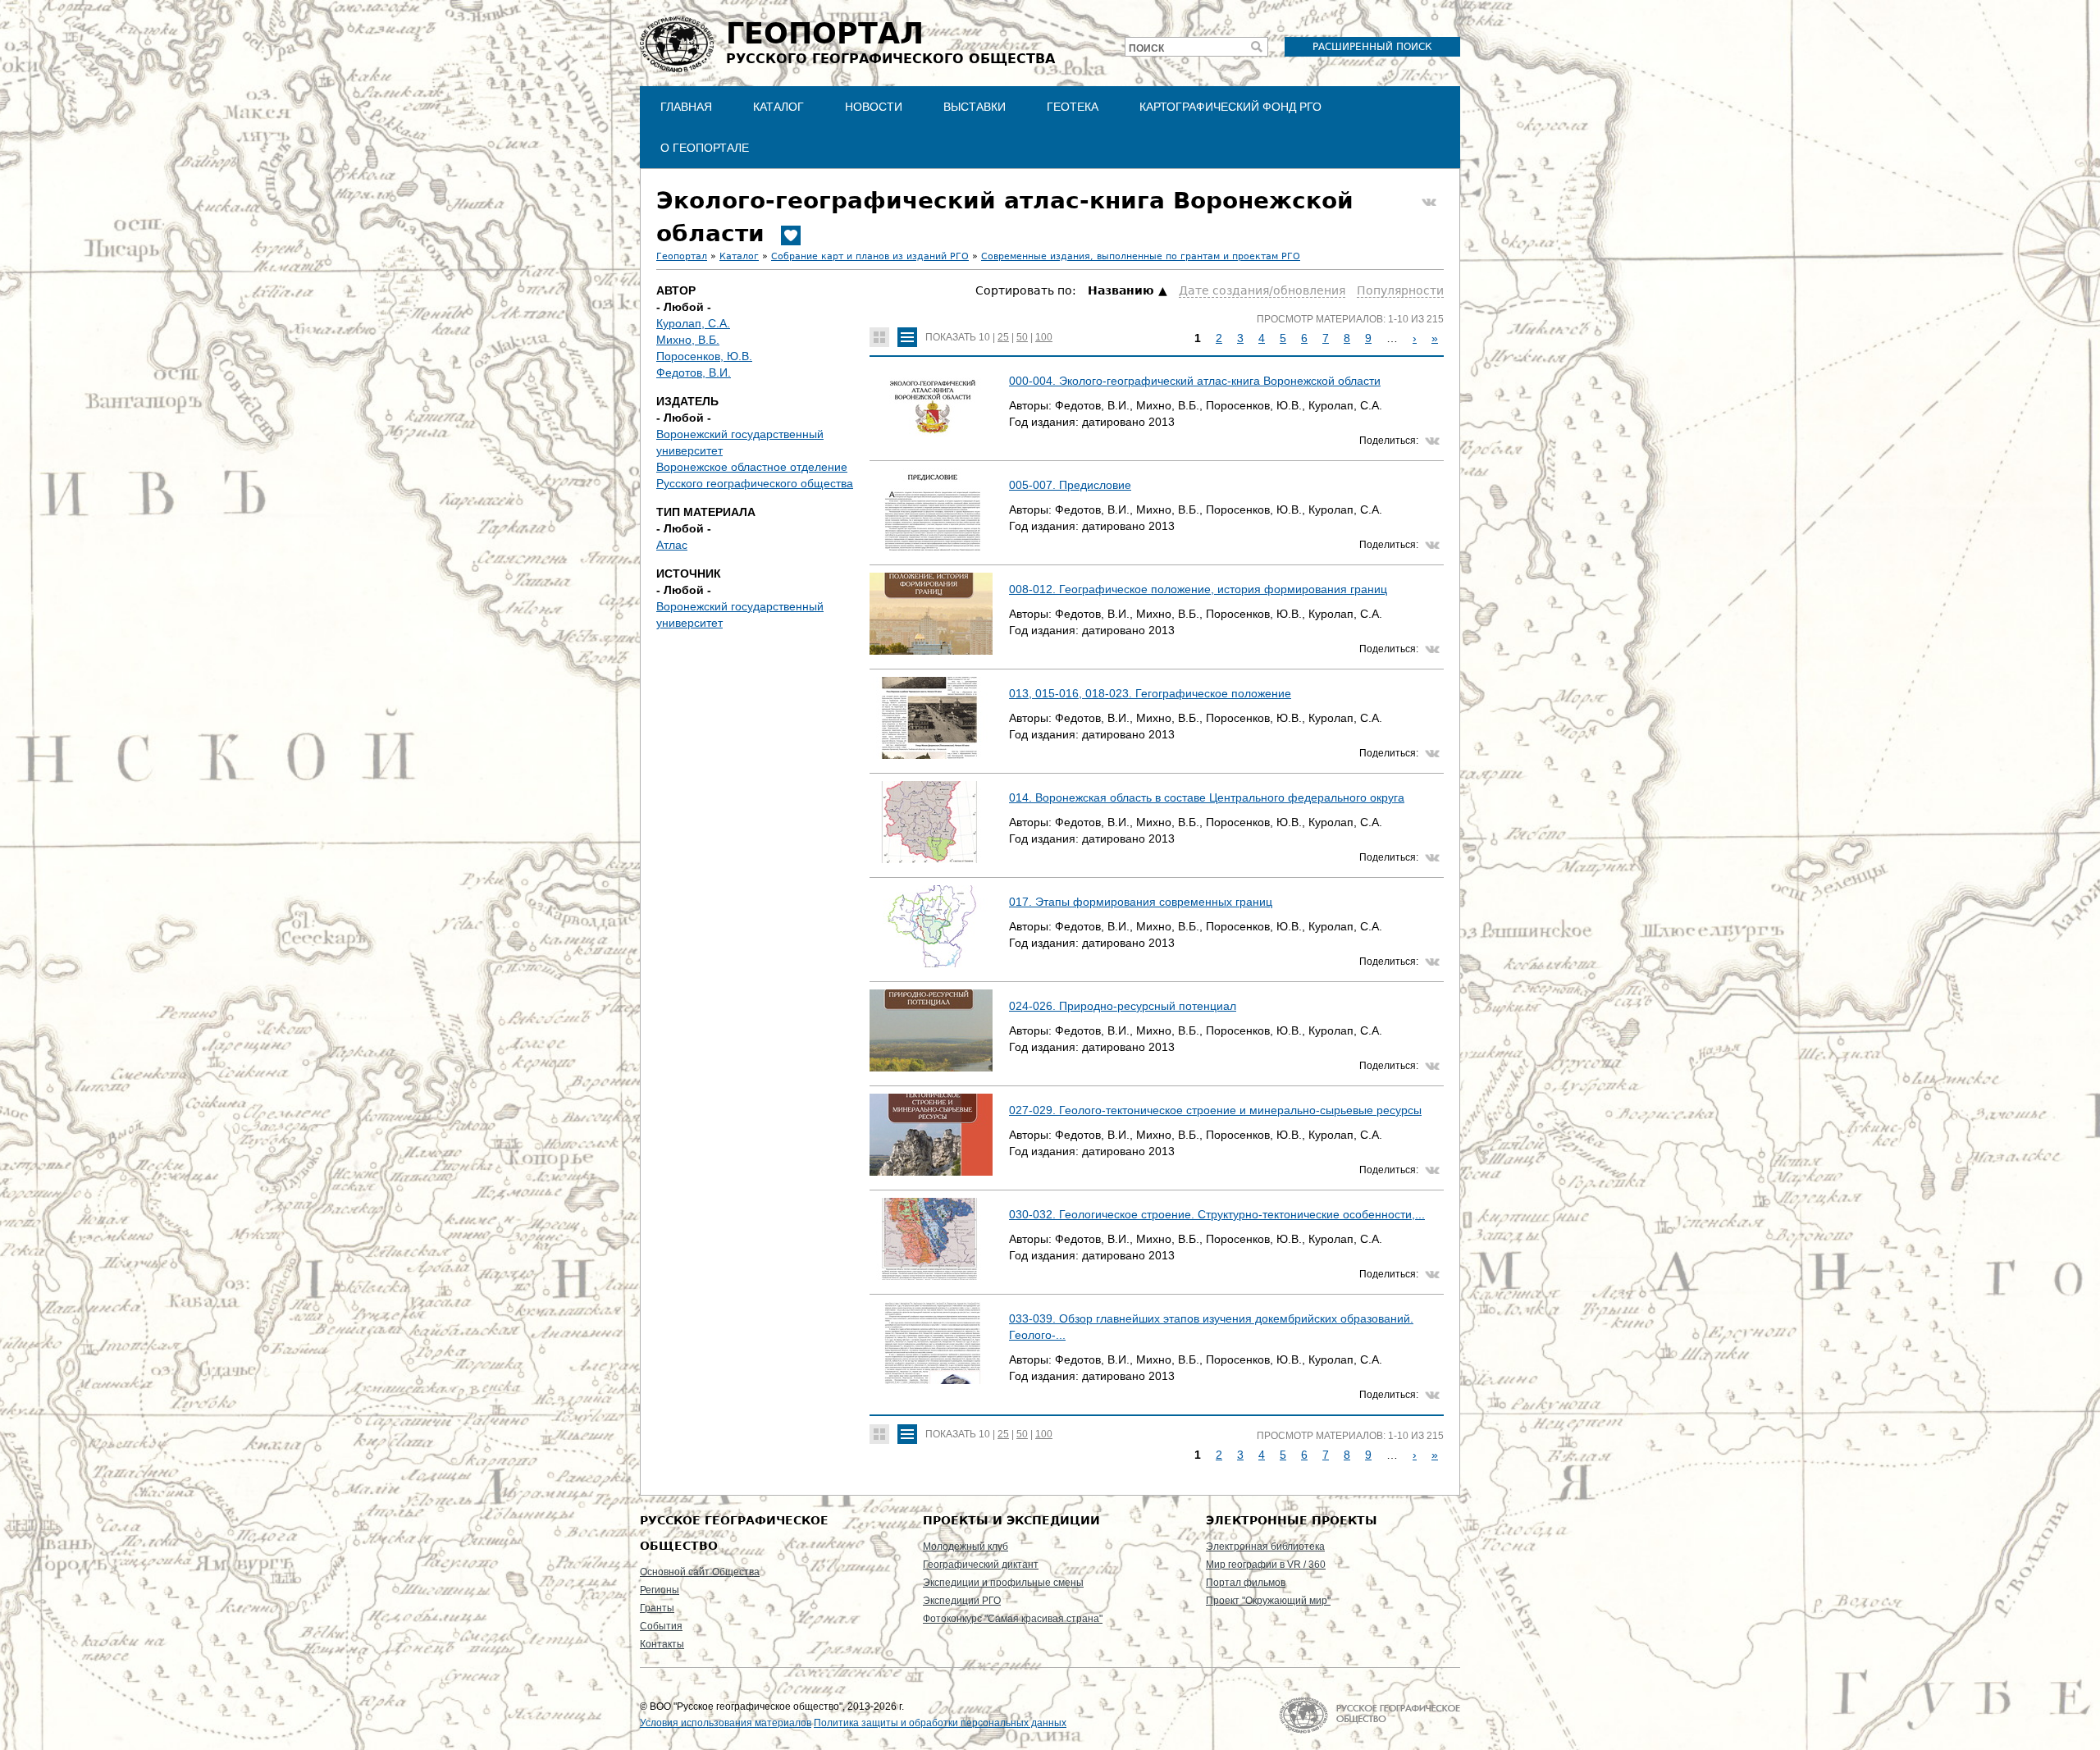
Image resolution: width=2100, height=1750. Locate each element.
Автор (676, 290)
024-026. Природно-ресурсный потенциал (1123, 1006)
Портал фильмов (1246, 1583)
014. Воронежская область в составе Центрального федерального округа (1207, 797)
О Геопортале (705, 148)
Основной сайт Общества (700, 1572)
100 (1044, 337)
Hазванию (1121, 290)
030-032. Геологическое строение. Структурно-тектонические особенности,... (1217, 1214)
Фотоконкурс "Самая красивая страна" (1013, 1619)
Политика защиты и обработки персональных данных (940, 1723)
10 (984, 337)
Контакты (662, 1644)
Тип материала (706, 512)
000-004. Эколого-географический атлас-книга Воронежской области (1195, 381)
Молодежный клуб (966, 1547)
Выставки (975, 107)
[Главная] (677, 44)
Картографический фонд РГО (1230, 107)
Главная (686, 107)
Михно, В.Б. (688, 340)
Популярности (1400, 290)
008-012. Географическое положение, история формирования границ (1198, 589)
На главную (1370, 1715)
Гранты (657, 1608)
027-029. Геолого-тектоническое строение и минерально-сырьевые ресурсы (1215, 1110)
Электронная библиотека (1265, 1547)
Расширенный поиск (1372, 47)
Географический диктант (981, 1565)
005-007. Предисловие (1070, 485)
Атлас (672, 545)
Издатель (687, 401)
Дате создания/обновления (1262, 290)
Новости (874, 107)
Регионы (660, 1590)
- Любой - (684, 307)
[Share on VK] (1429, 203)
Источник (689, 573)
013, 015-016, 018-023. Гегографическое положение (1150, 693)
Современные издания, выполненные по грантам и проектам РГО (1141, 256)
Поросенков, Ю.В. (704, 356)
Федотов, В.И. (694, 372)
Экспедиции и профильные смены (1003, 1583)
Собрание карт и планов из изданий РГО (870, 256)
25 (1003, 337)
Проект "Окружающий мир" (1268, 1601)
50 (1022, 337)
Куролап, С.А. (693, 323)
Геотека (1073, 107)
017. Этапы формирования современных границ (1141, 902)
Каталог (778, 107)
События (661, 1626)
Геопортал (682, 256)
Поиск (1146, 48)
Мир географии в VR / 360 (1266, 1565)
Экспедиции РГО (962, 1601)
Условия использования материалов (726, 1723)
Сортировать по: (1027, 290)
